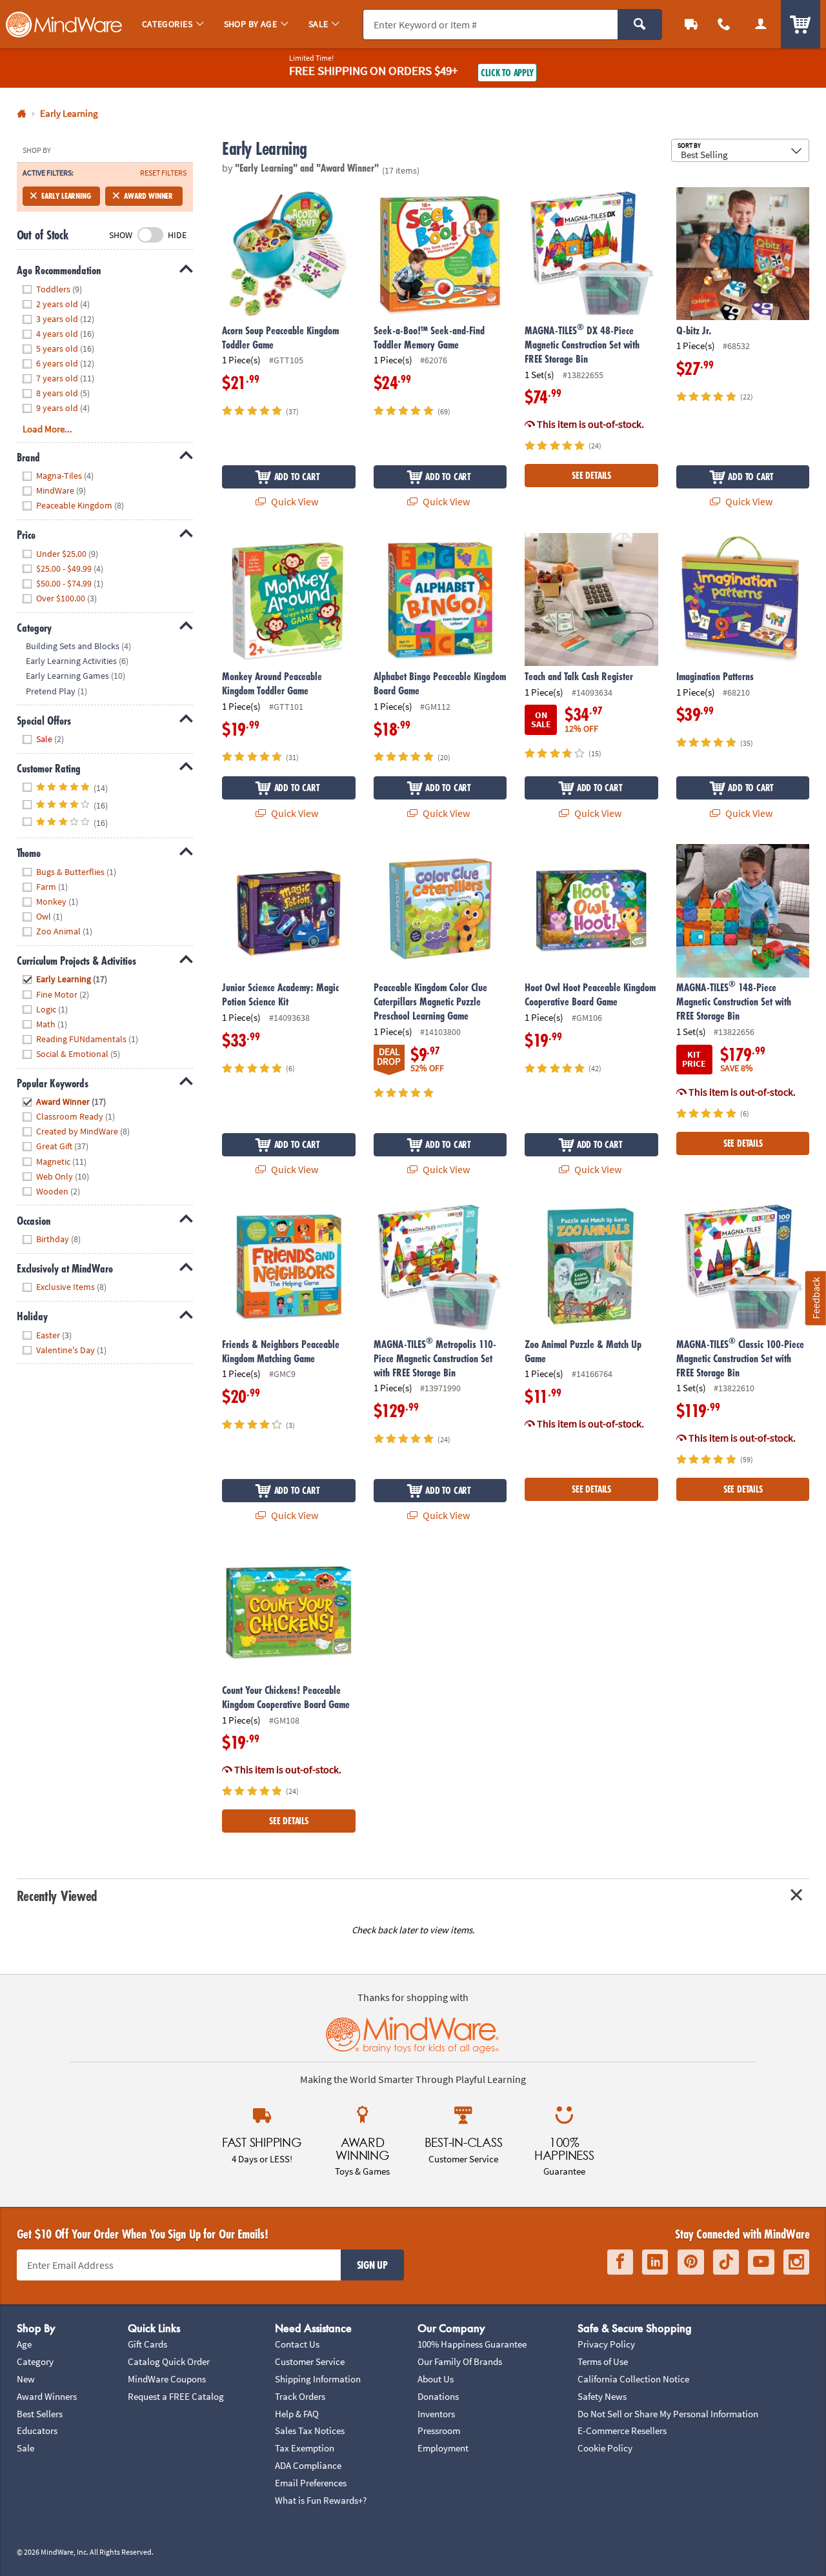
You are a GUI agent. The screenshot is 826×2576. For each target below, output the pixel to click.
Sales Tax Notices (310, 2430)
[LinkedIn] (655, 2262)
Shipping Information (318, 2379)
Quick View (294, 501)
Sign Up (372, 2265)
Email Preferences (311, 2483)
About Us (436, 2379)
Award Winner (148, 196)
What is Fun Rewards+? (321, 2500)
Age (24, 2344)
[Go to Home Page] (22, 114)
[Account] (761, 24)
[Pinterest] (691, 2262)
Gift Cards (147, 2344)
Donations (438, 2396)
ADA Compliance (308, 2465)
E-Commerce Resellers (622, 2430)
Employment (443, 2448)
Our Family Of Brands (460, 2361)
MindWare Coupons (167, 2379)
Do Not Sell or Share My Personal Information (668, 2414)
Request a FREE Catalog (176, 2396)
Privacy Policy (606, 2344)
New (26, 2379)
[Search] (640, 25)
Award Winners (47, 2396)
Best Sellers (40, 2414)
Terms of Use (603, 2361)
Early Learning (66, 196)
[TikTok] (726, 2262)
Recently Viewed (57, 1896)
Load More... (47, 429)
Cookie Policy (605, 2448)
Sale (25, 2448)
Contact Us (297, 2344)
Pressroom (439, 2430)
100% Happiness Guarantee (472, 2344)
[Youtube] (761, 2262)
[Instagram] (796, 2262)
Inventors (436, 2414)
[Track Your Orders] (691, 24)
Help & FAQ (297, 2414)
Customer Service (310, 2361)
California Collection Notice (633, 2379)
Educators (37, 2430)
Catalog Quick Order (169, 2361)
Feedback (816, 1298)
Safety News (602, 2396)
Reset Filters (163, 173)
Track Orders (300, 2396)
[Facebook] (620, 2262)
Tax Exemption (305, 2448)
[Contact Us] (724, 24)
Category (35, 2361)
